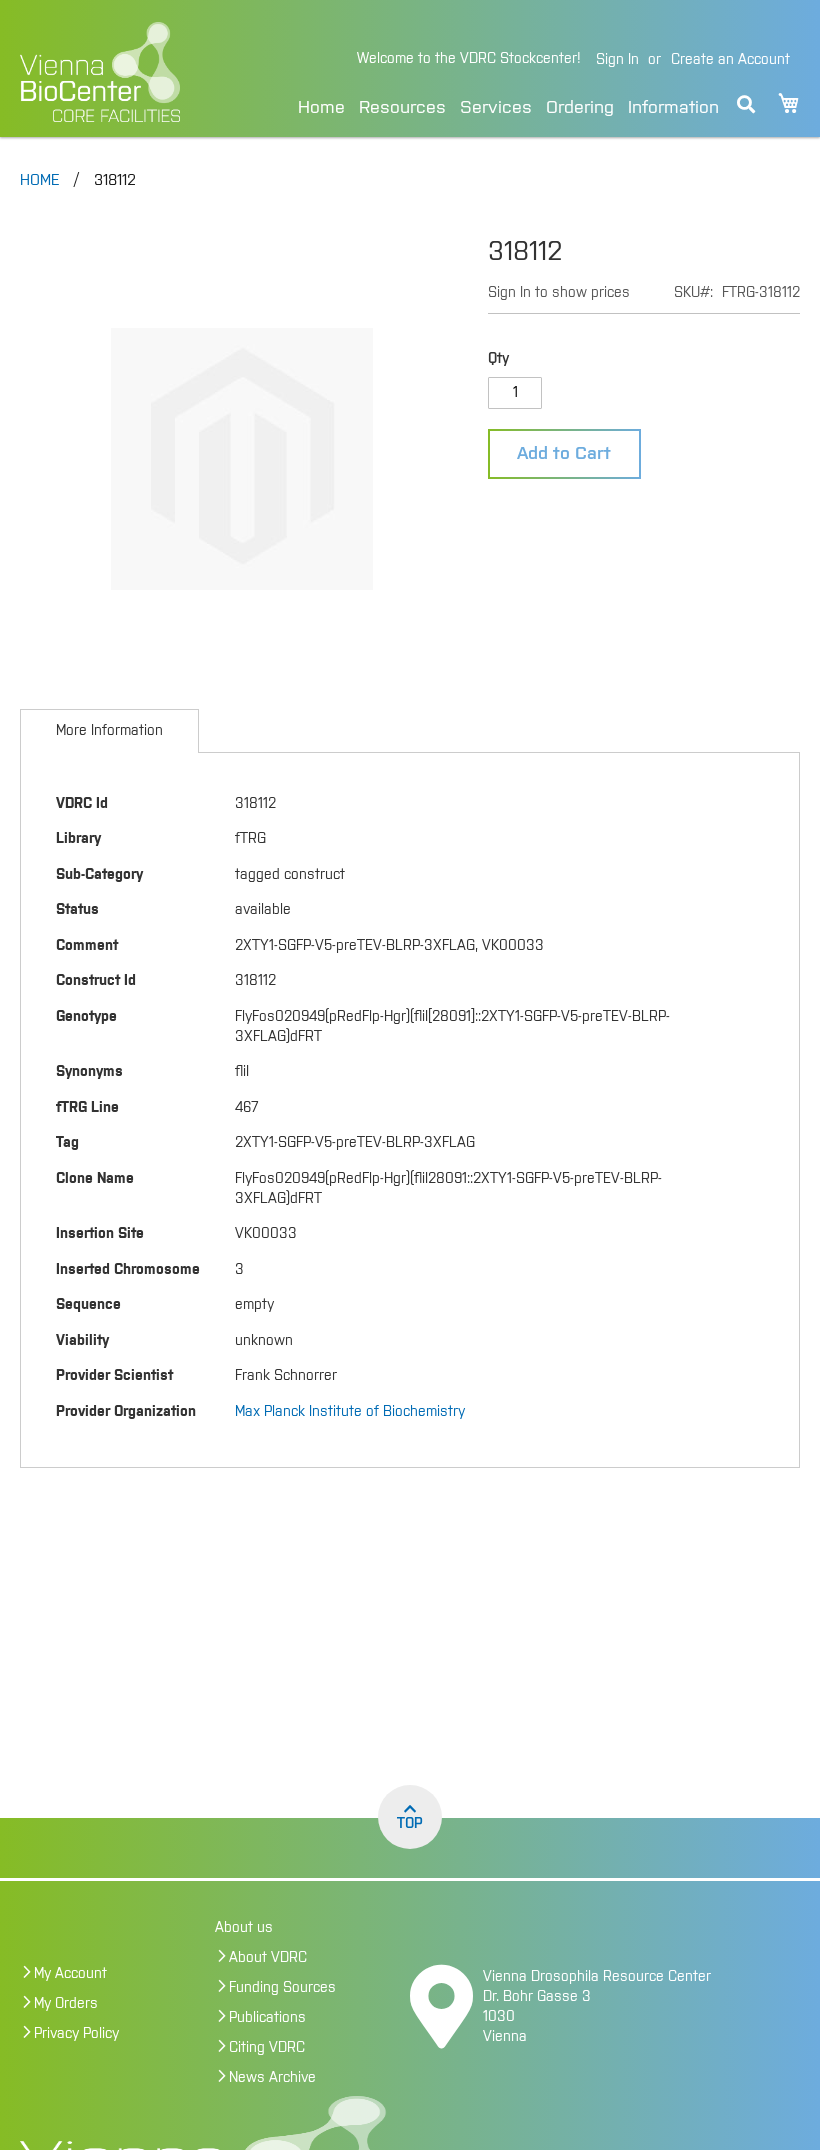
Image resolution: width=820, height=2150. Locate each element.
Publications (267, 2018)
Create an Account (730, 60)
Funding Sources (282, 1988)
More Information (109, 731)
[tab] (109, 731)
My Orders (66, 2004)
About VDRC (268, 1958)
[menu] (508, 104)
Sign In (617, 60)
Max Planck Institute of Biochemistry (350, 1412)
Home (321, 108)
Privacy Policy (76, 2034)
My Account (70, 1974)
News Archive (272, 2078)
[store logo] (122, 72)
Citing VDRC (267, 2048)
